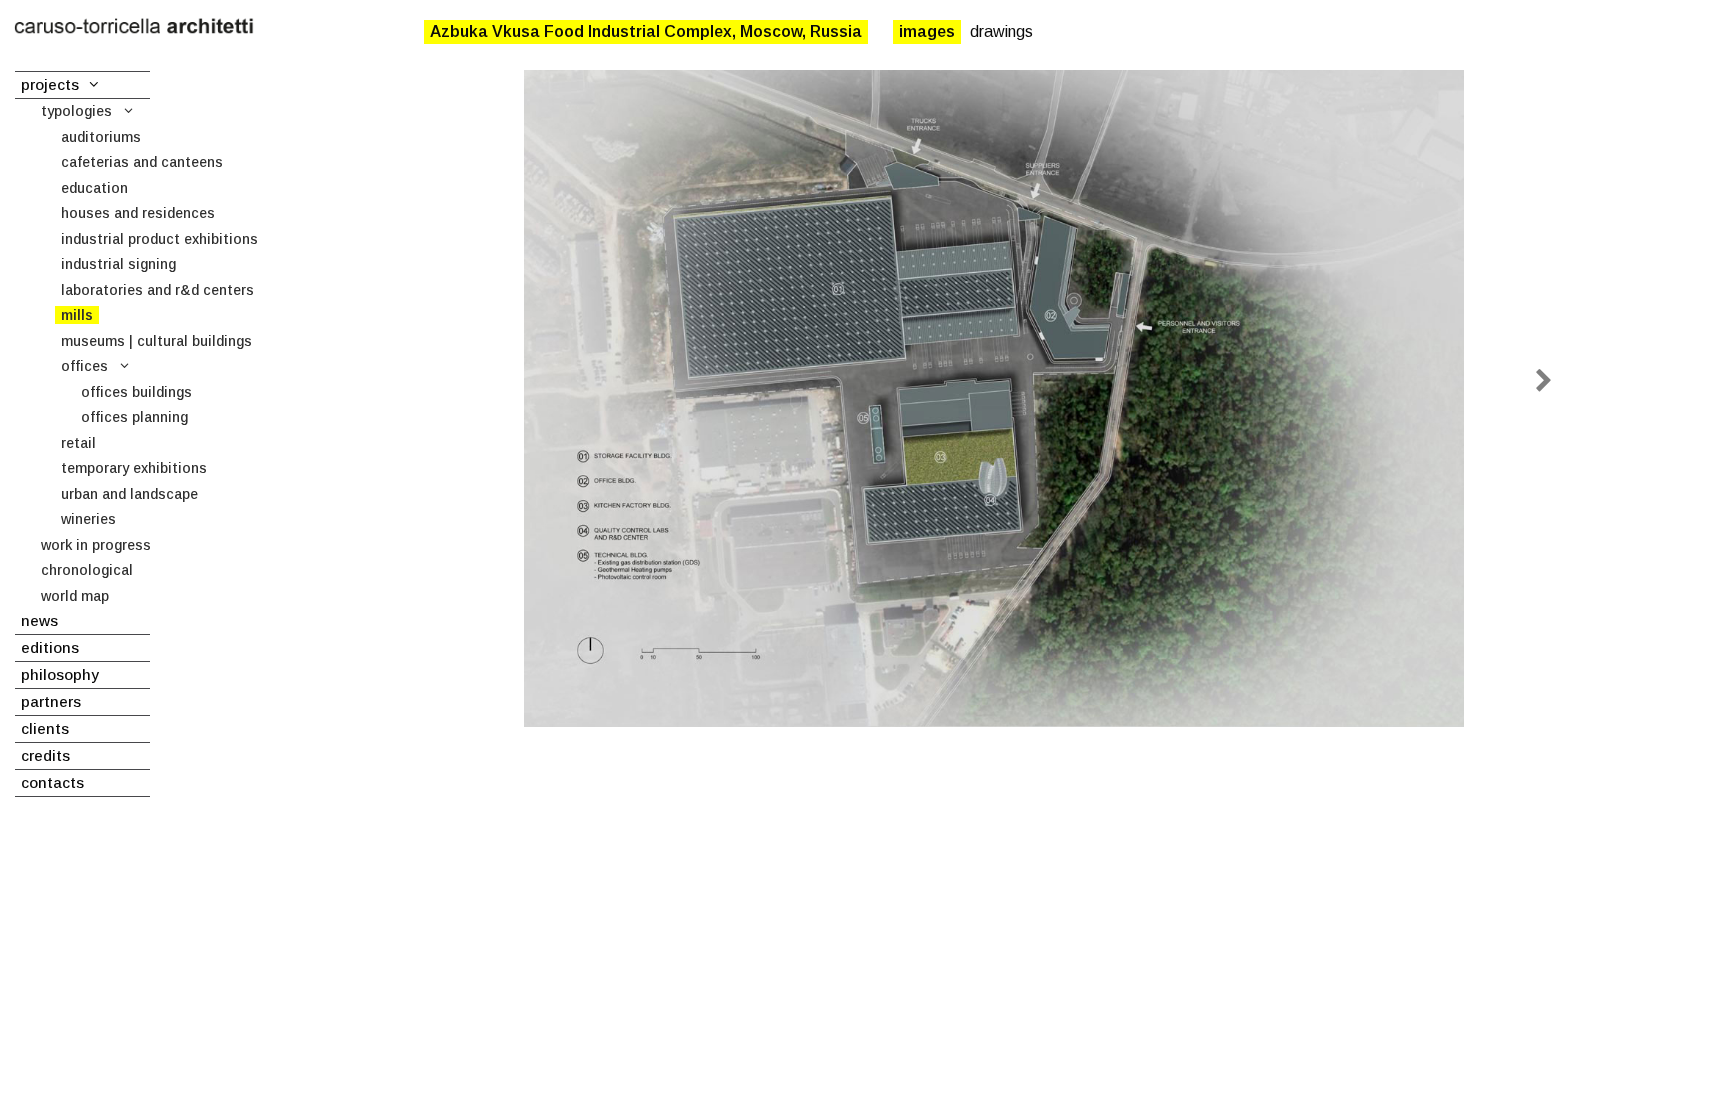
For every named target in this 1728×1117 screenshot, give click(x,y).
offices (84, 366)
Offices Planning (134, 417)
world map (75, 596)
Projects (50, 84)
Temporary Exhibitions (134, 468)
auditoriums (101, 137)
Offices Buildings (136, 392)
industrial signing (118, 264)
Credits (45, 755)
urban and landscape (129, 494)
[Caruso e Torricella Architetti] (134, 27)
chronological (87, 570)
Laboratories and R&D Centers (157, 290)
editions (50, 647)
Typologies (76, 111)
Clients (45, 728)
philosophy (60, 674)
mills (77, 315)
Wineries (88, 519)
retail (78, 443)
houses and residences (138, 213)
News (39, 620)
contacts (52, 782)
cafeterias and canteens (142, 162)
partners (51, 701)
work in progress (96, 545)
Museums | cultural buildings (156, 341)
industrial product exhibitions (159, 239)
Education (94, 188)
